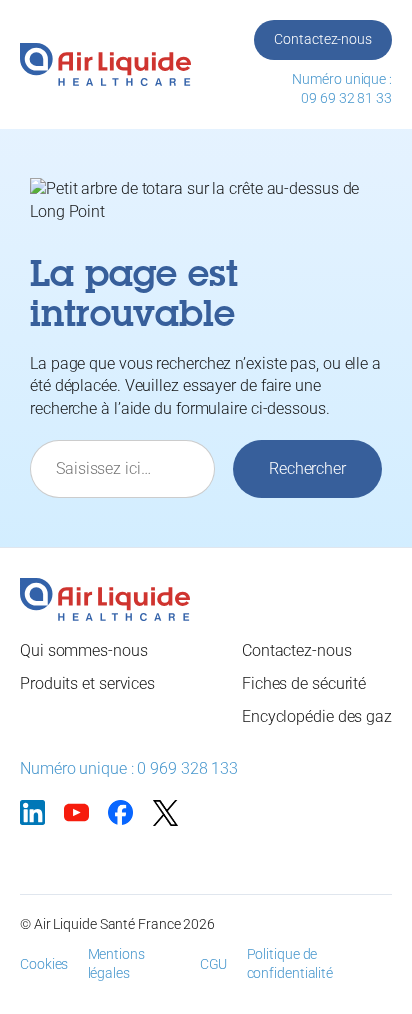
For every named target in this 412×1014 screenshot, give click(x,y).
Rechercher (307, 468)
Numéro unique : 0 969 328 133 (129, 768)
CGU (214, 964)
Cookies (44, 964)
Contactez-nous (323, 39)
